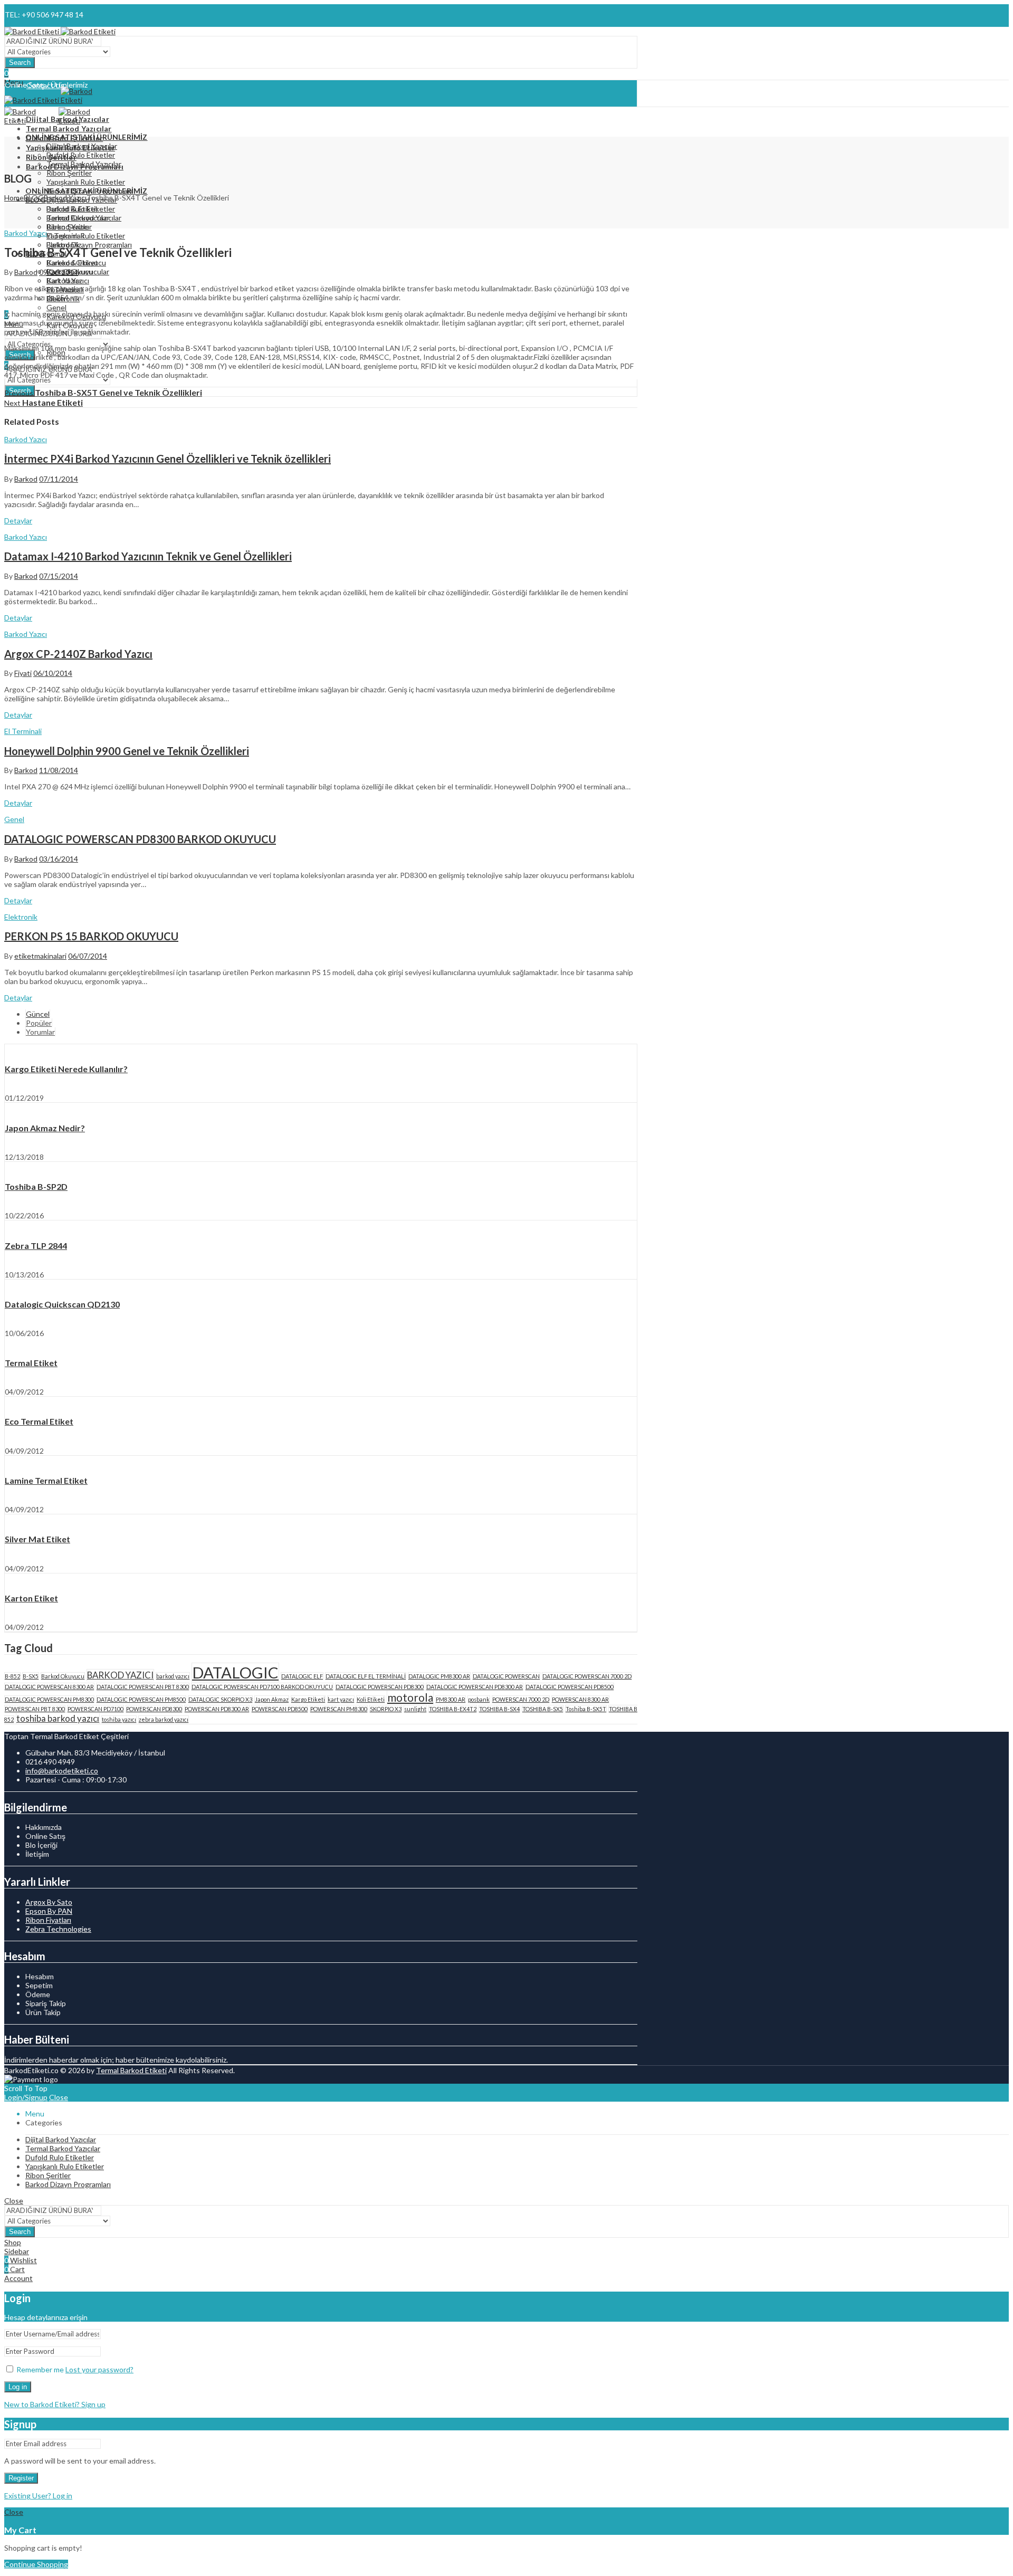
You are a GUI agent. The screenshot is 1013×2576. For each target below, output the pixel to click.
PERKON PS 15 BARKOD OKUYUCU (91, 936)
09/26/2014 (59, 272)
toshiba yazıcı (119, 1719)
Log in (18, 2387)
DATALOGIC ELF (302, 1676)
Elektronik (21, 917)
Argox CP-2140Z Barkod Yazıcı (78, 654)
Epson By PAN (49, 1911)
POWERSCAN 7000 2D (521, 1699)
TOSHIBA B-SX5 (543, 1709)
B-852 (12, 1676)
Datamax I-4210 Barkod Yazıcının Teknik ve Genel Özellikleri (148, 556)
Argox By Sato (49, 1902)
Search (20, 63)
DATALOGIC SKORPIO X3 (220, 1699)
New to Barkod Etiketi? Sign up (55, 2404)
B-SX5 (31, 1676)
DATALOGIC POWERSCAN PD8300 (380, 1687)
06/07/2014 (88, 956)
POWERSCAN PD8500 (280, 1709)
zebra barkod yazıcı (164, 1719)
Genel (14, 819)
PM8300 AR (451, 1699)
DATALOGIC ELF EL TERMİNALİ (366, 1676)
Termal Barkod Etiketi (131, 2070)
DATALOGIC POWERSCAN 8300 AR (49, 1687)
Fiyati (23, 673)
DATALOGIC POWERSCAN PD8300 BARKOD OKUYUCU (140, 839)
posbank (479, 1699)
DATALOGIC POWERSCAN (506, 1676)
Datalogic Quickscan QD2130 (62, 1304)
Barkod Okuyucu (63, 1676)
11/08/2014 (59, 770)
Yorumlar (40, 1032)
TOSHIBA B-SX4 (499, 1709)
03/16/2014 (59, 859)
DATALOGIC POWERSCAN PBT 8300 (143, 1687)
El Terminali (23, 731)
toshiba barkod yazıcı (58, 1718)
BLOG (34, 198)
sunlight (415, 1709)
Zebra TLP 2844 (36, 1246)
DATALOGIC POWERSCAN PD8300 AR (475, 1687)
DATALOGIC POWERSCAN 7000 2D (587, 1676)
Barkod (26, 272)
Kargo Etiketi (308, 1699)
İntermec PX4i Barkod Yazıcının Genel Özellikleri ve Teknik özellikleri (168, 459)
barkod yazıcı (173, 1676)
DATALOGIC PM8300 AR (439, 1676)
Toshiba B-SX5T (586, 1709)
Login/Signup (26, 2097)
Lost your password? (99, 2369)
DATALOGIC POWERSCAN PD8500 (570, 1687)
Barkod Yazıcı (65, 198)
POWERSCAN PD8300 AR (217, 1709)
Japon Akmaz (272, 1699)
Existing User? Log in (38, 2496)
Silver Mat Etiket (37, 1539)
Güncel (38, 1014)
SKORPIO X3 (386, 1709)
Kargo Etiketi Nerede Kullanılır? (66, 1069)
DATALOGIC (235, 1672)
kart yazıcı (341, 1699)
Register (21, 2478)
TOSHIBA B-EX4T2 (453, 1709)
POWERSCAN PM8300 (339, 1709)
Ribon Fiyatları (48, 1920)
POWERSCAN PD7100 (95, 1709)
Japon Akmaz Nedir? (45, 1128)
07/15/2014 (59, 576)
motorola (410, 1697)
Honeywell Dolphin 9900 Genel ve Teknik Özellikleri (127, 751)
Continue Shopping (36, 2564)
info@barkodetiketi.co (62, 1771)
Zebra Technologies (58, 1929)
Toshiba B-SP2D (36, 1186)
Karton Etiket (31, 1598)
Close (59, 2097)
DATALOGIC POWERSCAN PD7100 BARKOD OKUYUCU (262, 1687)
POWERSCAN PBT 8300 (35, 1709)
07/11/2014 (59, 479)
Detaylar (18, 521)
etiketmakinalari (40, 956)
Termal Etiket (31, 1363)
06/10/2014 (53, 673)
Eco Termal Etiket (39, 1421)
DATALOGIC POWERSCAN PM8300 (49, 1699)
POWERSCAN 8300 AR (580, 1699)
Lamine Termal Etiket (46, 1480)
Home (14, 198)
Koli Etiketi (371, 1699)
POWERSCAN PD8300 (154, 1709)
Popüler (39, 1023)
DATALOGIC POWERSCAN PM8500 (141, 1699)
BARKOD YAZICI (120, 1675)
